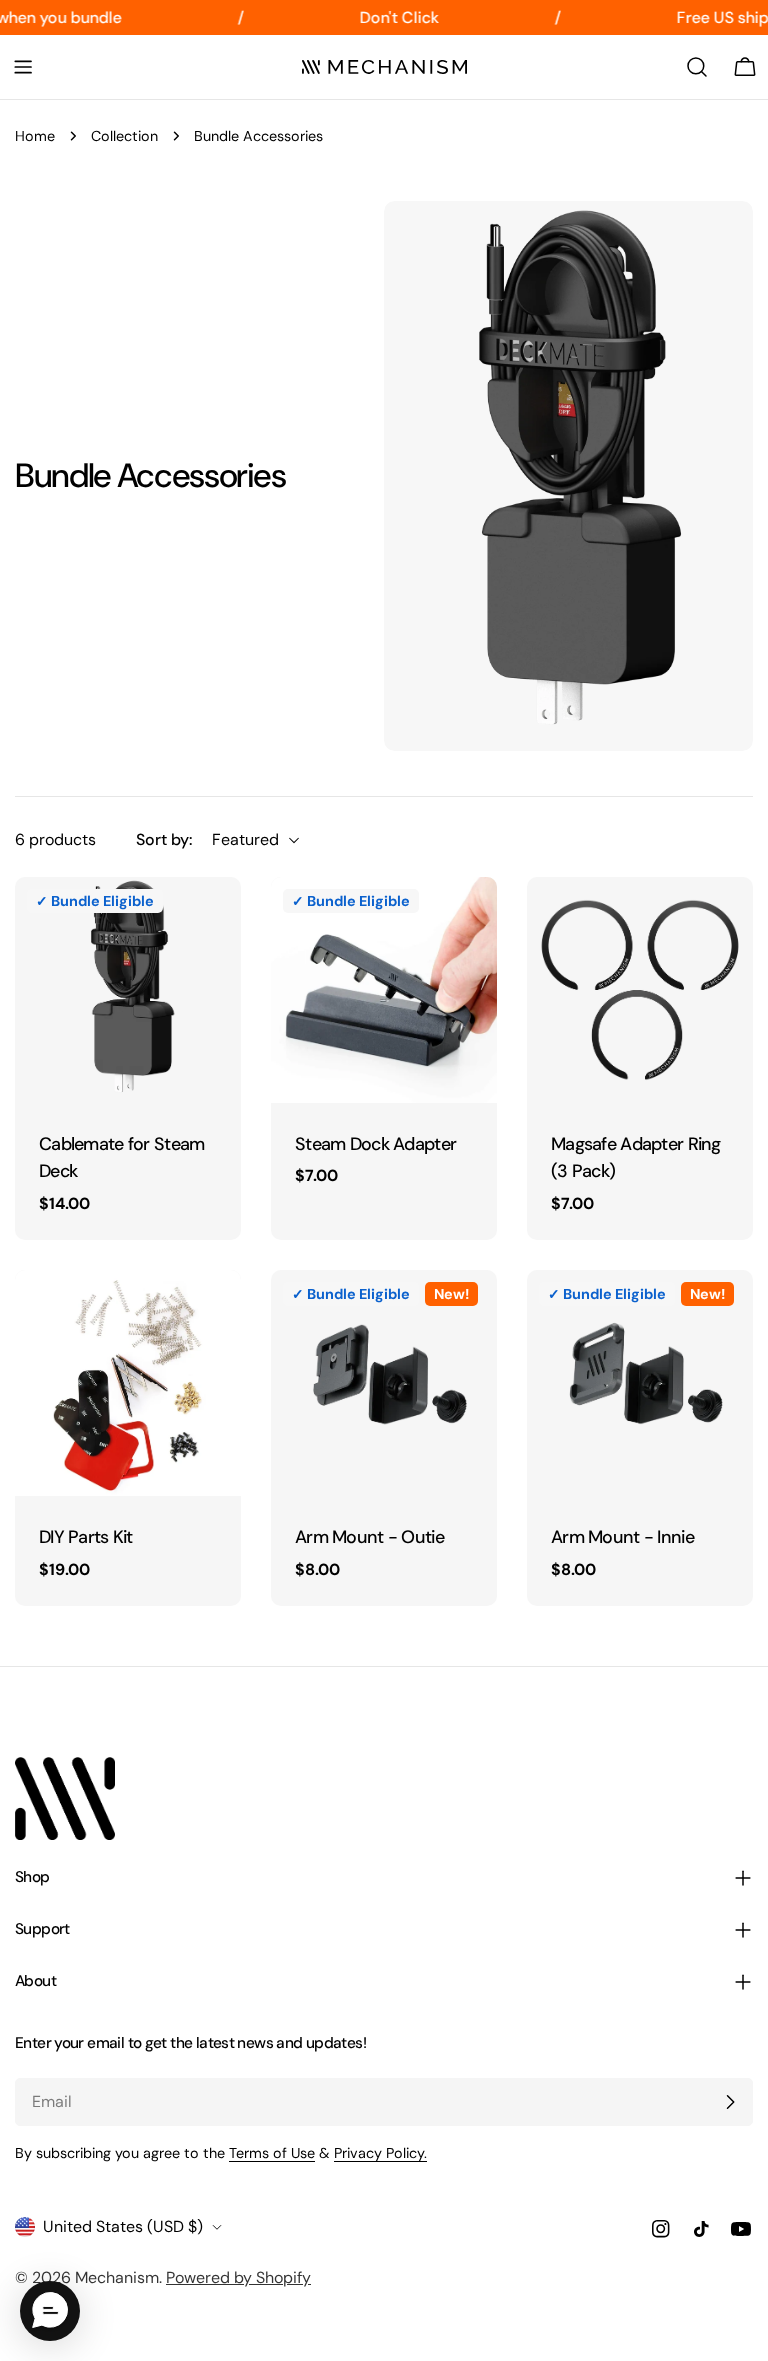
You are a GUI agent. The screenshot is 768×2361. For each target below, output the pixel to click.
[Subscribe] (730, 2102)
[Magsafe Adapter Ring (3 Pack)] (640, 990)
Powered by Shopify (238, 2277)
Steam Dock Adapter (375, 1144)
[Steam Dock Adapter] (384, 990)
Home (35, 136)
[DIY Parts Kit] (128, 1383)
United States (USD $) (123, 2226)
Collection (124, 136)
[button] (50, 2311)
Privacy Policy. (380, 2153)
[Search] (697, 67)
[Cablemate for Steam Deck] (128, 990)
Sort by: (164, 839)
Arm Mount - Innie (622, 1537)
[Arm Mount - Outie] (384, 1383)
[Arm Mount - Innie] (640, 1383)
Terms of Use (272, 2153)
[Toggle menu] (23, 67)
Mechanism (117, 2277)
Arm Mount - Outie (369, 1537)
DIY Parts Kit (86, 1537)
